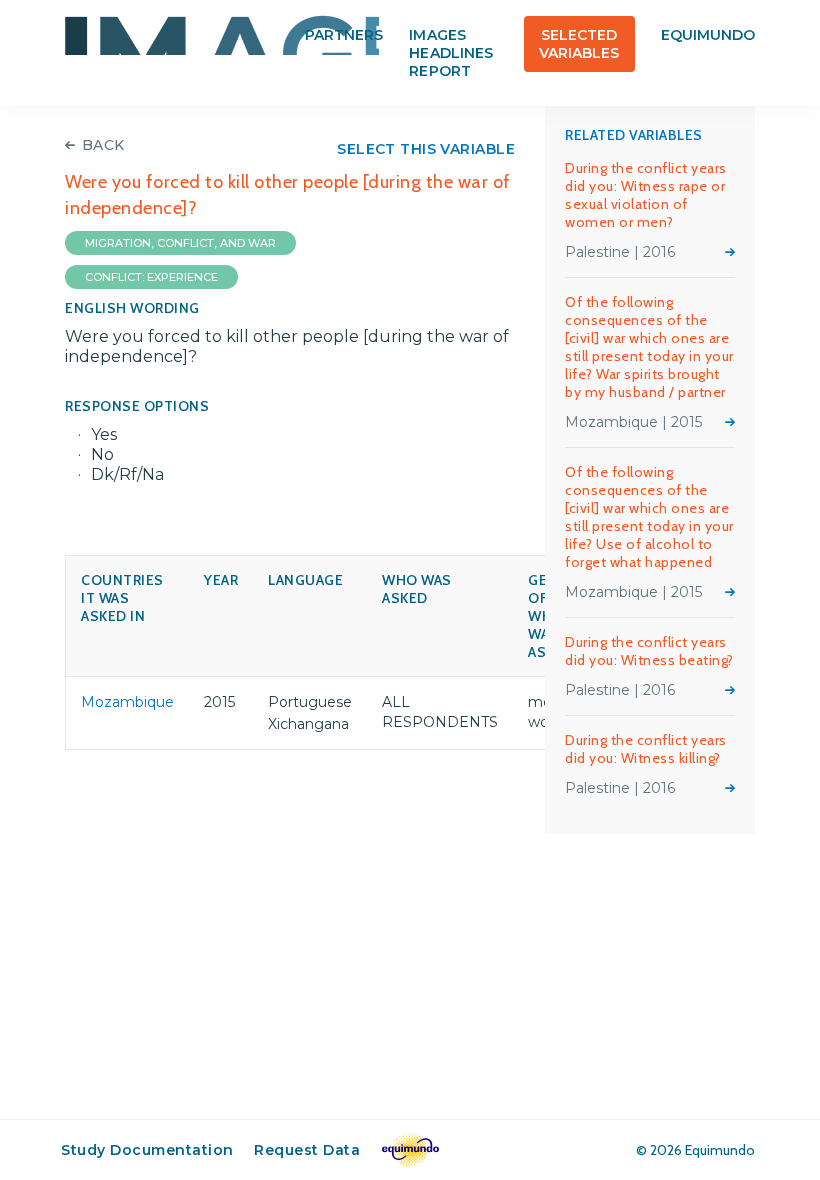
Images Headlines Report (450, 53)
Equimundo (708, 35)
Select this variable (426, 149)
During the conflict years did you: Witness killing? (646, 749)
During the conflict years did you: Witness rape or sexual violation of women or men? (646, 195)
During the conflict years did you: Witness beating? (649, 651)
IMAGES (222, 35)
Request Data (307, 1150)
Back (103, 145)
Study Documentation (147, 1150)
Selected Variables (579, 44)
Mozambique (127, 702)
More (730, 252)
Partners (344, 35)
